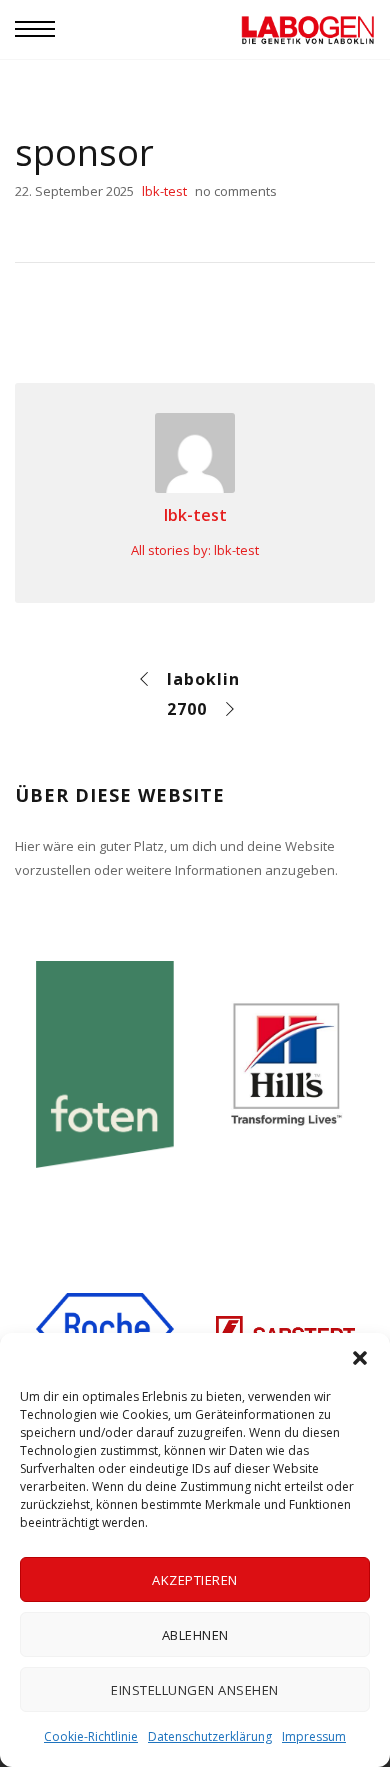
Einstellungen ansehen (195, 1690)
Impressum (314, 1736)
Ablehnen (195, 1635)
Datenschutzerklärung (210, 1736)
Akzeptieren (195, 1580)
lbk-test (195, 515)
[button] (360, 1358)
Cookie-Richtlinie (91, 1736)
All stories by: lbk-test (195, 550)
